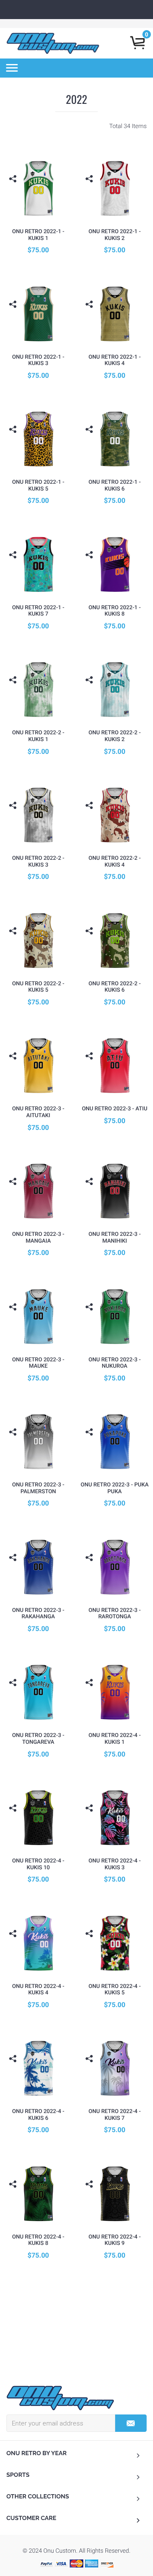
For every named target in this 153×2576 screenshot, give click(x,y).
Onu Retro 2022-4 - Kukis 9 (115, 2240)
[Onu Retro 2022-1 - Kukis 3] (38, 314)
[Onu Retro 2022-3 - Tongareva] (38, 1692)
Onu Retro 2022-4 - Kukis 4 (38, 1990)
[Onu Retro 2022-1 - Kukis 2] (115, 188)
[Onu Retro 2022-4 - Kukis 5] (115, 1943)
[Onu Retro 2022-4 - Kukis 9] (115, 2193)
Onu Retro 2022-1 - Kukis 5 (38, 486)
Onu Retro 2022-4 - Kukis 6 (38, 2115)
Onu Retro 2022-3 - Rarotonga (115, 1614)
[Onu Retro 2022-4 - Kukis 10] (38, 1817)
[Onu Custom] (60, 2398)
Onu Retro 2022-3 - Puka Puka (115, 1488)
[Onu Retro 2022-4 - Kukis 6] (38, 2068)
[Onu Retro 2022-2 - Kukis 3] (38, 815)
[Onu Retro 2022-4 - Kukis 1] (115, 1692)
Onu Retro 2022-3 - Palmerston (38, 1488)
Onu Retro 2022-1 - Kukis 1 (38, 235)
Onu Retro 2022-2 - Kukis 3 (38, 862)
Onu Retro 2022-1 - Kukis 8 (115, 611)
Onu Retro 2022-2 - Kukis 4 (115, 862)
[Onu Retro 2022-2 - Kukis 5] (38, 940)
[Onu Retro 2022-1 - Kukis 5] (38, 439)
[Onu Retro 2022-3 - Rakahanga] (38, 1567)
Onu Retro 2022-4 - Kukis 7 (115, 2115)
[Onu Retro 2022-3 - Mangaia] (38, 1191)
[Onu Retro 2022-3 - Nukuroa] (115, 1316)
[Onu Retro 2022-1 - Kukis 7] (38, 564)
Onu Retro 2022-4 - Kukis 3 (115, 1864)
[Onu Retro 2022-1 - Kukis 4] (115, 314)
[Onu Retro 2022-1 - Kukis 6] (115, 439)
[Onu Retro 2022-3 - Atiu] (115, 1065)
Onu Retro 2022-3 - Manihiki (115, 1238)
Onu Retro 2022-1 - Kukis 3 (38, 361)
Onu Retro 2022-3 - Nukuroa (115, 1363)
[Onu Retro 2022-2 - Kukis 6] (115, 940)
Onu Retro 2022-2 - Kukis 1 (38, 736)
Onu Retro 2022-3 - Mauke (38, 1363)
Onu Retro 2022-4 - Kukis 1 (115, 1739)
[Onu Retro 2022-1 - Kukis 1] (38, 188)
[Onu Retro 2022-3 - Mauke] (38, 1316)
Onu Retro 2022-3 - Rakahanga (38, 1614)
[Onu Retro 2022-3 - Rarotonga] (115, 1567)
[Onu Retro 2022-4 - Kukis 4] (38, 1943)
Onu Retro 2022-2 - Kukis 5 (38, 987)
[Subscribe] (131, 2423)
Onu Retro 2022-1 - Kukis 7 (38, 611)
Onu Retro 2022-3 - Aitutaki (38, 1112)
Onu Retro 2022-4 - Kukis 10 (38, 1864)
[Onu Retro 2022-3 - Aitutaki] (38, 1065)
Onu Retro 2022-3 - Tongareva (38, 1739)
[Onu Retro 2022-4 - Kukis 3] (115, 1817)
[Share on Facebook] (14, 192)
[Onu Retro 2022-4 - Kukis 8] (38, 2193)
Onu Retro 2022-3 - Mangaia (38, 1238)
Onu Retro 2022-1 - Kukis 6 (115, 486)
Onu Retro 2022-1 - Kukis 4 (115, 361)
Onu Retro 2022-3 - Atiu (115, 1109)
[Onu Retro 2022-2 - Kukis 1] (38, 689)
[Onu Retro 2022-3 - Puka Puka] (115, 1441)
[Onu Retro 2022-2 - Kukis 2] (115, 689)
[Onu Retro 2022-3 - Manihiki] (115, 1191)
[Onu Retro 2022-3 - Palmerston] (38, 1441)
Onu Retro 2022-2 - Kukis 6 (115, 987)
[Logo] (53, 43)
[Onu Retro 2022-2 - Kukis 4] (115, 815)
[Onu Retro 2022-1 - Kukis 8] (115, 564)
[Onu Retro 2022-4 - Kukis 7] (115, 2068)
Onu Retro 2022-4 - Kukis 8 (38, 2240)
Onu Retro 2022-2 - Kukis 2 (115, 736)
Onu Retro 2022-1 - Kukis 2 (115, 235)
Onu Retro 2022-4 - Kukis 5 (115, 1990)
